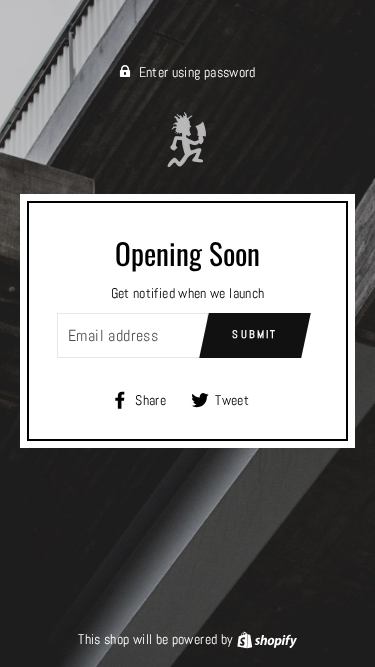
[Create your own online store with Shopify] (267, 639)
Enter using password (197, 72)
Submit (254, 334)
